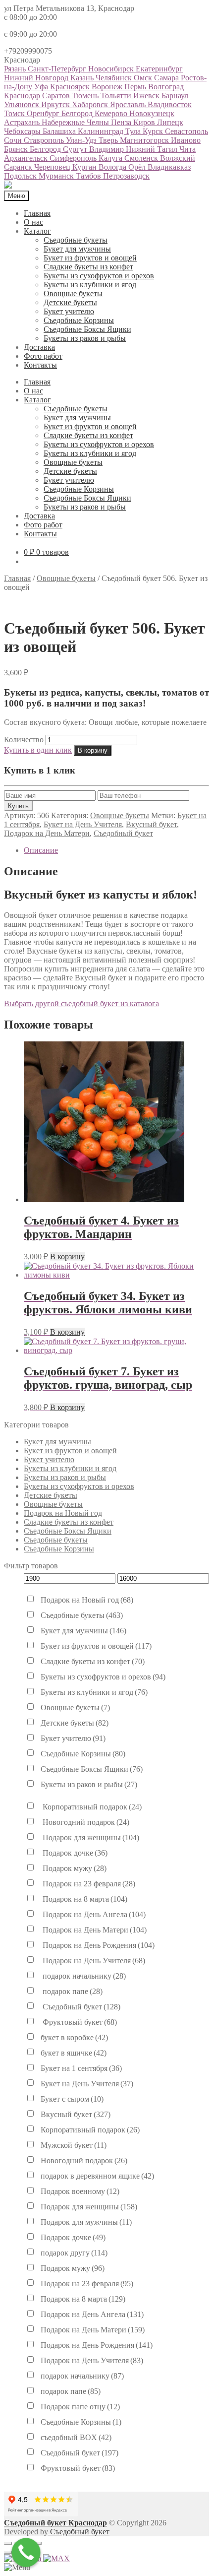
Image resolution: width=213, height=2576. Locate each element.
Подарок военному (80, 2191)
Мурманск (57, 176)
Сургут (76, 149)
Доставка (39, 347)
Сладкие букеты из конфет (88, 267)
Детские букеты (70, 302)
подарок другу (74, 2253)
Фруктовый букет (79, 2022)
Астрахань (23, 122)
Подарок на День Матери (47, 833)
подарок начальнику (83, 1976)
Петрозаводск (126, 176)
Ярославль (129, 104)
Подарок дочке (74, 1853)
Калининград (102, 131)
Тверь (109, 140)
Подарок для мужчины (86, 2222)
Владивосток (170, 104)
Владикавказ (169, 167)
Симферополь (74, 158)
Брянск (17, 149)
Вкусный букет (151, 824)
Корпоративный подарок (91, 1807)
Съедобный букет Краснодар (55, 2523)
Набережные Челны (76, 122)
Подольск (21, 176)
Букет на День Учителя (83, 824)
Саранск (19, 167)
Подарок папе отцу (80, 2407)
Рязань (16, 69)
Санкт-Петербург (58, 69)
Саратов (57, 96)
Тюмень (86, 96)
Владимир (107, 149)
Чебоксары (23, 131)
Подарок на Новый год (63, 1513)
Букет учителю (69, 311)
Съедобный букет (123, 833)
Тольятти (117, 96)
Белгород (78, 113)
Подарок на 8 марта (84, 1899)
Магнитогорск (145, 140)
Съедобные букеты (76, 240)
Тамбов (89, 176)
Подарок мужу (74, 1868)
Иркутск (56, 104)
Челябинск (115, 78)
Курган (85, 167)
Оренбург (44, 113)
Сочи (14, 140)
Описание (41, 850)
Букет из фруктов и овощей (90, 258)
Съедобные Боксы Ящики (87, 329)
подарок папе (72, 1991)
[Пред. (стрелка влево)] (8, 2552)
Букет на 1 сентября (81, 2068)
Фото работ (43, 356)
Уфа (42, 87)
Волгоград (166, 87)
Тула (134, 131)
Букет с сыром (72, 2099)
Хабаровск (91, 104)
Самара (167, 78)
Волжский (178, 158)
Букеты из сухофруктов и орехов (99, 276)
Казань (83, 78)
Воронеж (108, 87)
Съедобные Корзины (79, 320)
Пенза (122, 122)
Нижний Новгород (37, 78)
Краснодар (23, 96)
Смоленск (142, 158)
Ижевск (147, 96)
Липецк (170, 122)
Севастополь (186, 131)
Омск (144, 78)
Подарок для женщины (90, 1837)
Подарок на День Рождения (98, 1945)
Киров (145, 122)
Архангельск (27, 158)
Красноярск (71, 87)
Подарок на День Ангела (93, 1914)
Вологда (113, 167)
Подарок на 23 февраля (88, 1884)
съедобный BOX (76, 2437)
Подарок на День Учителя (93, 1961)
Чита (187, 149)
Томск (15, 113)
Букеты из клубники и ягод (90, 285)
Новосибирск (112, 69)
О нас (33, 222)
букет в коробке (74, 2037)
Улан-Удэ (82, 140)
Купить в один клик (38, 750)
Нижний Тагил (153, 149)
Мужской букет (74, 2145)
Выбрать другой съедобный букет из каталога (81, 1003)
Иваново (186, 140)
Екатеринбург (159, 69)
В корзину (93, 750)
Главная (37, 213)
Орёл (138, 167)
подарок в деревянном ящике (97, 2176)
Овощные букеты (73, 293)
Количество (24, 740)
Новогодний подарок (85, 1822)
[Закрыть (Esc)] (8, 2543)
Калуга (111, 158)
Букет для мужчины (77, 249)
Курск (154, 131)
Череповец (53, 167)
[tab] (116, 850)
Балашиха (60, 131)
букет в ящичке (74, 2053)
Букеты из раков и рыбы (85, 338)
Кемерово (112, 113)
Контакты (40, 365)
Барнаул (175, 96)
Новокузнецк (152, 113)
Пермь (136, 87)
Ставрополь (45, 140)
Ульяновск (23, 104)
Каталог (37, 231)
